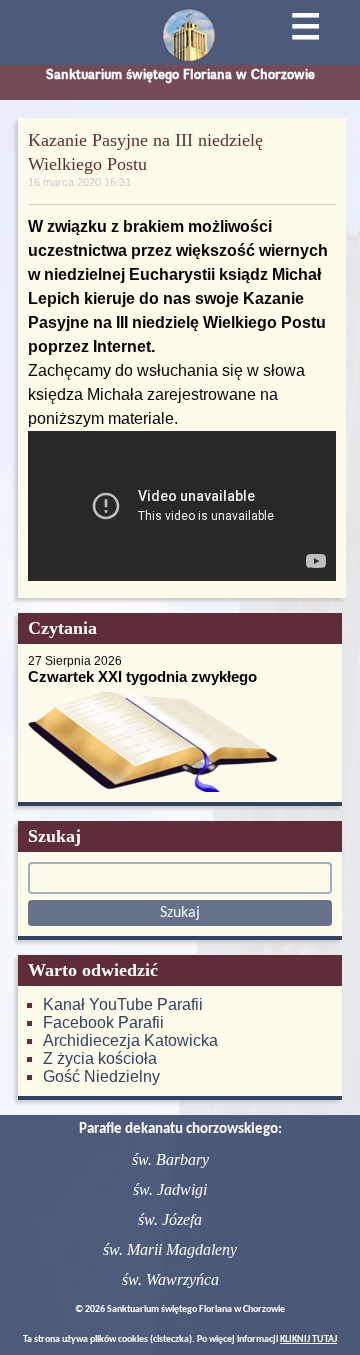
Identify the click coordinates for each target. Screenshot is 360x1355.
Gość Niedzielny (101, 1076)
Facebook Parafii (103, 1022)
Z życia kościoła (100, 1058)
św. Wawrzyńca (170, 1279)
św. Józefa (170, 1219)
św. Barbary (170, 1159)
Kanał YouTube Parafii (123, 1004)
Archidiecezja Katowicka (130, 1040)
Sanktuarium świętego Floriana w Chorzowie (180, 74)
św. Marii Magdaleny (170, 1249)
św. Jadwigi (170, 1189)
